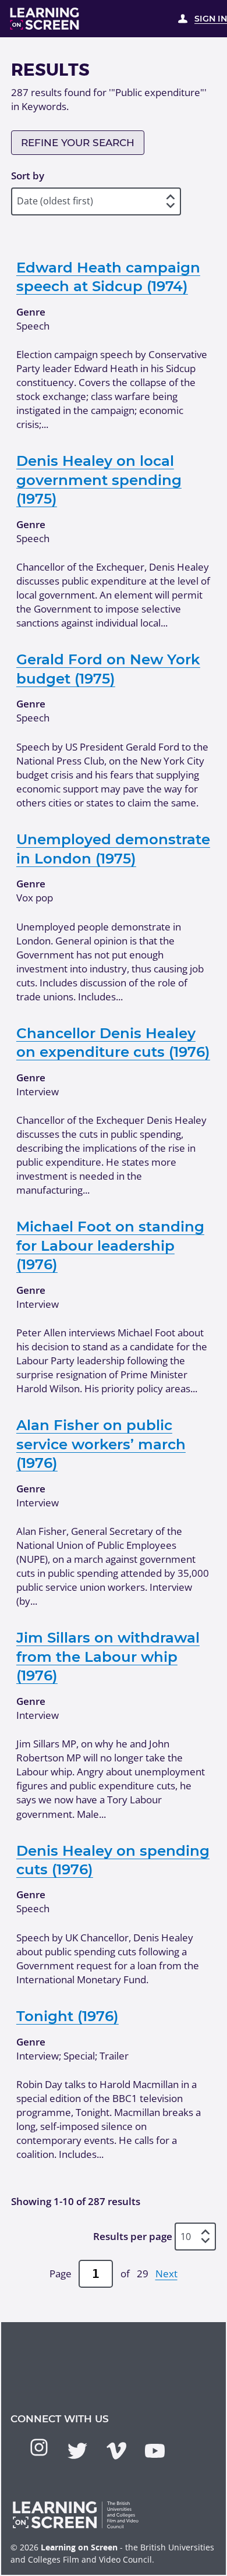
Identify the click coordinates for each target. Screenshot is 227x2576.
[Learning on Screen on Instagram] (39, 2447)
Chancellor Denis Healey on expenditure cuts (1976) (113, 1042)
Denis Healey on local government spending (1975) (99, 480)
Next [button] (166, 2274)
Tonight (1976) (68, 2016)
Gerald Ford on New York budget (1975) (108, 668)
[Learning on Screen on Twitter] (77, 2451)
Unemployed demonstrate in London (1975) (113, 848)
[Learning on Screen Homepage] (45, 19)
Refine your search (78, 143)
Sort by (28, 176)
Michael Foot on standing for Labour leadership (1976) (110, 1245)
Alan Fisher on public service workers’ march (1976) (101, 1444)
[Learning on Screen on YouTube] (155, 2451)
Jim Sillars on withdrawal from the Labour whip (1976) (108, 1656)
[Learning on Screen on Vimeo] (116, 2451)
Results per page (133, 2236)
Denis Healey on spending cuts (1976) (113, 1860)
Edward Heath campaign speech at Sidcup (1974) (108, 277)
